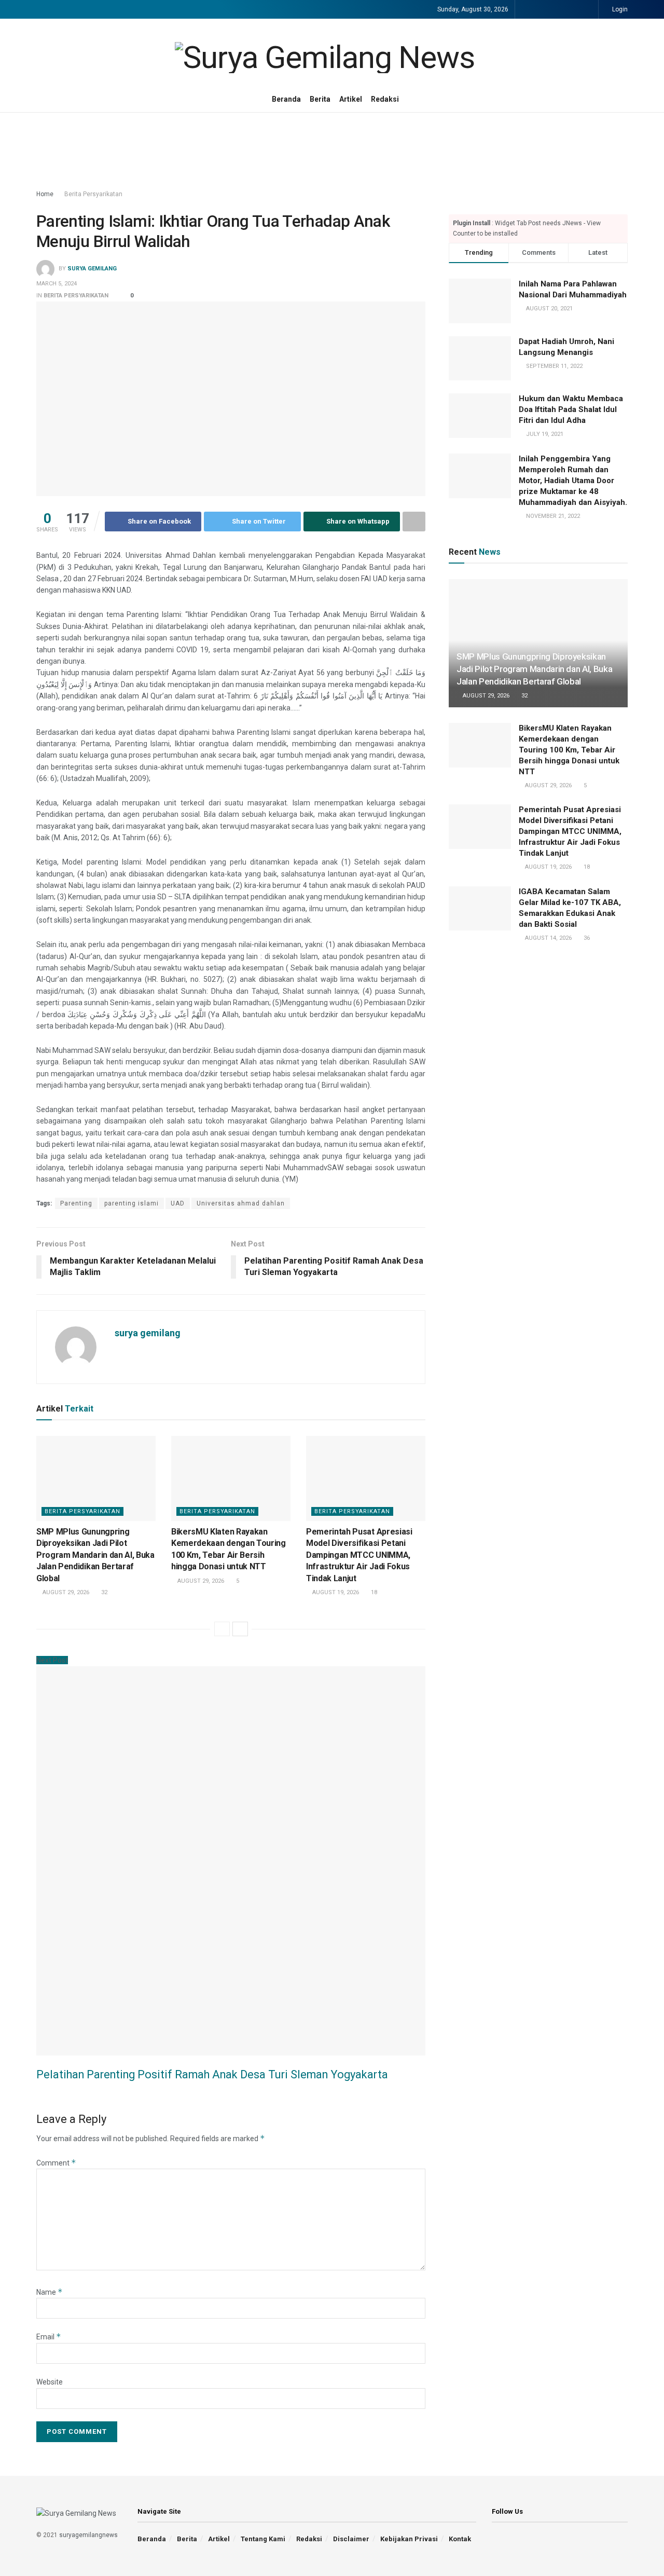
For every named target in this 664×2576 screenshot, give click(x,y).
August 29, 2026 (65, 1592)
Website (50, 2382)
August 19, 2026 (335, 1592)
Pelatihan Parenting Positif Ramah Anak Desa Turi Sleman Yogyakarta (212, 2074)
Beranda (286, 99)
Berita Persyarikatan (93, 194)
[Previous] (222, 1629)
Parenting (76, 1203)
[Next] (240, 1629)
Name (50, 2292)
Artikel (351, 99)
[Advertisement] (332, 152)
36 (586, 938)
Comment (56, 2163)
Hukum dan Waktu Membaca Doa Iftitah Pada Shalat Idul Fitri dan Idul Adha (571, 409)
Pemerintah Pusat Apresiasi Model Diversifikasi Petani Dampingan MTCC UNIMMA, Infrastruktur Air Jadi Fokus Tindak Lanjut (359, 1555)
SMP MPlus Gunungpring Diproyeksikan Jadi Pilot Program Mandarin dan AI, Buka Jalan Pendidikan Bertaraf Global (95, 1555)
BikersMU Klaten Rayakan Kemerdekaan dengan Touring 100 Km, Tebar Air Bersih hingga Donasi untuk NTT (569, 750)
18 (373, 1592)
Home (45, 194)
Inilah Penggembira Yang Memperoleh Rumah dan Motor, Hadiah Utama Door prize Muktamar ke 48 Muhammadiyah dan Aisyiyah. (573, 481)
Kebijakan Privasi (409, 2539)
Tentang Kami (263, 2539)
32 (103, 1592)
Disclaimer (351, 2539)
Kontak (460, 2539)
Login (619, 9)
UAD (178, 1203)
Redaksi (385, 99)
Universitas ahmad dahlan (241, 1203)
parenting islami (132, 1203)
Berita (320, 99)
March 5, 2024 (57, 284)
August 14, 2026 (548, 938)
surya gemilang (92, 269)
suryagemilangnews (88, 2535)
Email (49, 2337)
